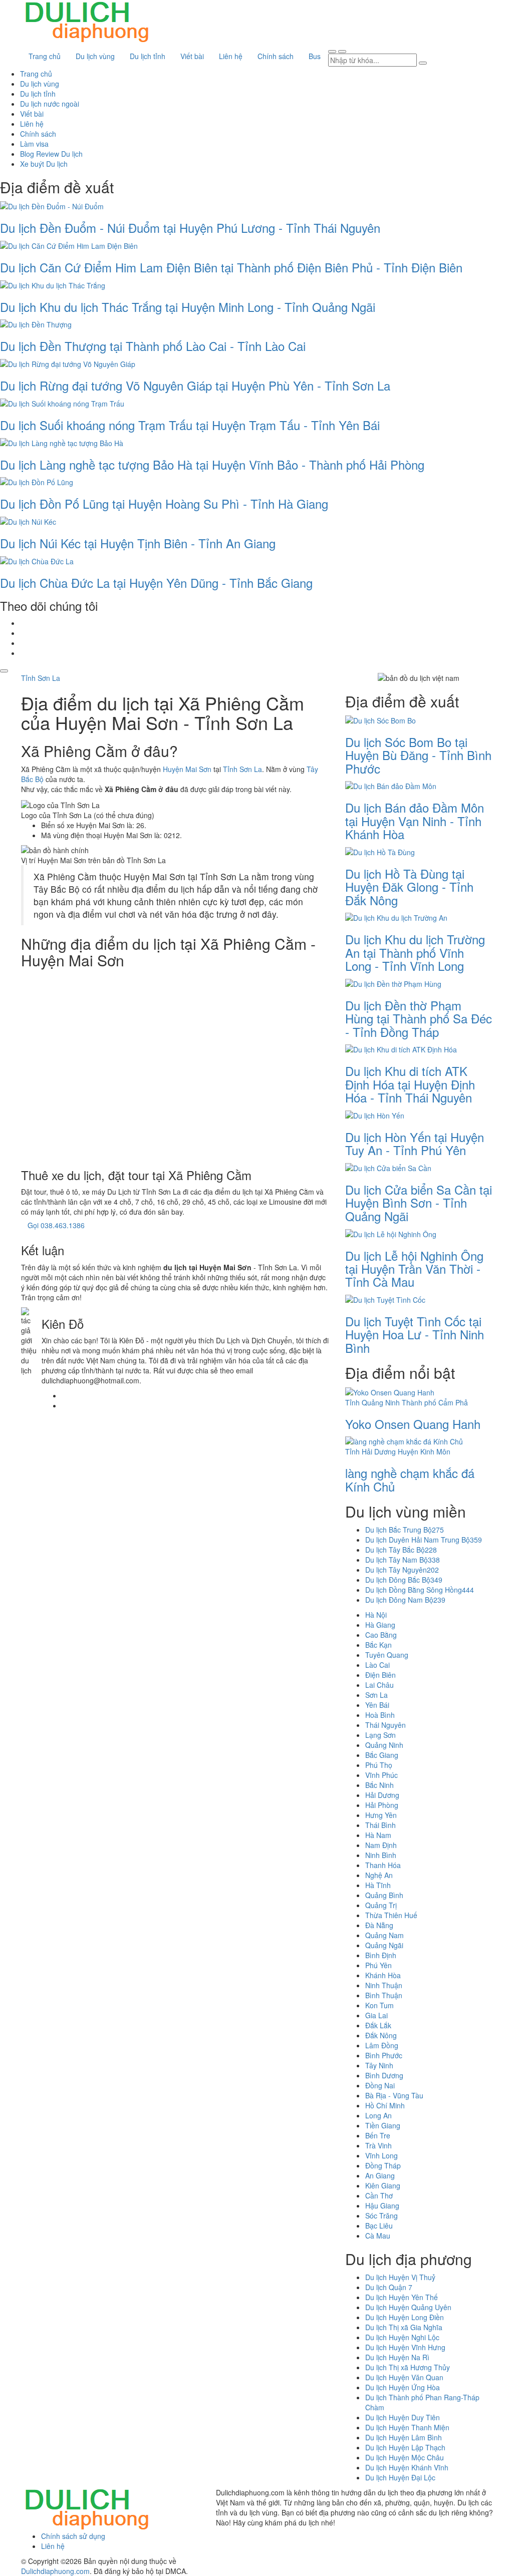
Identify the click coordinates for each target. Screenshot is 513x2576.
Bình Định (381, 1955)
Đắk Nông (381, 2035)
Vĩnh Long (381, 2155)
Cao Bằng (381, 1635)
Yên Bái (377, 1705)
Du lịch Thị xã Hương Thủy (408, 2367)
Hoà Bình (380, 1715)
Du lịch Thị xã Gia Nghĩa (404, 2327)
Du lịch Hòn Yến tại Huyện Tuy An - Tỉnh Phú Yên (415, 1143)
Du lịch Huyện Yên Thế (402, 2297)
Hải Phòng (382, 1805)
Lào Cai (377, 1665)
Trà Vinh (378, 2145)
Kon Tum (379, 2005)
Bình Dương (384, 2075)
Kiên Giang (383, 2185)
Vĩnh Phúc (381, 1775)
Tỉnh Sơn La (41, 678)
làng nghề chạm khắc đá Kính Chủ (410, 1479)
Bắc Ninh (379, 1785)
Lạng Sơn (380, 1735)
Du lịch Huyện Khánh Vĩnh (407, 2467)
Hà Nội (376, 1615)
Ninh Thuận (384, 1985)
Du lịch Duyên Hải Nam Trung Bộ (424, 1540)
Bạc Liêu (379, 2226)
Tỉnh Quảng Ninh (372, 1402)
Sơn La (376, 1695)
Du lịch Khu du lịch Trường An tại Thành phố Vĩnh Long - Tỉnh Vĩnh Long (415, 952)
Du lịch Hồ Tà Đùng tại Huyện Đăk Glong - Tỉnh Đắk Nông (409, 887)
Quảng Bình (384, 1895)
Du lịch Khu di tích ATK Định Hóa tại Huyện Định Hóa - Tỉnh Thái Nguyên (410, 1084)
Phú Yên (378, 1965)
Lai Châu (379, 1685)
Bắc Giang (382, 1755)
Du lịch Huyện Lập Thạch (405, 2447)
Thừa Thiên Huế (391, 1915)
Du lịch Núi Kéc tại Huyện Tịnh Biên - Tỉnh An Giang (138, 543)
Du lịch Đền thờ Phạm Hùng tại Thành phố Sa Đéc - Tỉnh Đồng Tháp (419, 1018)
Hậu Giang (382, 2205)
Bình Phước (384, 2055)
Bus (315, 56)
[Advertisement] (176, 1066)
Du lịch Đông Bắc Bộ (404, 1580)
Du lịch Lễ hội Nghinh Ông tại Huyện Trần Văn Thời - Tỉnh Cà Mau (414, 1269)
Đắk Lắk (378, 2025)
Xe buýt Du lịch (44, 164)
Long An (378, 2115)
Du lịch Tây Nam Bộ (403, 1560)
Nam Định (381, 1845)
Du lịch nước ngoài (50, 104)
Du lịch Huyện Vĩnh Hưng (405, 2347)
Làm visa (34, 144)
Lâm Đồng (382, 2045)
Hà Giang (380, 1625)
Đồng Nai (380, 2085)
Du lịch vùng (95, 56)
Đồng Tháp (383, 2165)
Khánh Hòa (383, 1975)
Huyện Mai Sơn (187, 769)
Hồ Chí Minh (385, 2105)
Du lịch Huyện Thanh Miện (407, 2427)
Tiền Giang (383, 2125)
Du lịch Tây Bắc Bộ (401, 1550)
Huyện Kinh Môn (424, 1451)
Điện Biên (380, 1675)
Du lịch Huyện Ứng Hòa (403, 2387)
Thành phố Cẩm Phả (435, 1402)
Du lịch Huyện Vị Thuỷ (400, 2277)
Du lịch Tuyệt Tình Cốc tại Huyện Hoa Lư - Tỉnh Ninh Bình (415, 1334)
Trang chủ (45, 56)
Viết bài (192, 56)
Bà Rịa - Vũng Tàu (394, 2095)
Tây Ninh (379, 2065)
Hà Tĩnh (378, 1885)
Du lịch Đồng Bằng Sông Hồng (420, 1590)
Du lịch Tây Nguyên (402, 1570)
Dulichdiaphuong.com (55, 2571)
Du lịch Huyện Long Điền (405, 2317)
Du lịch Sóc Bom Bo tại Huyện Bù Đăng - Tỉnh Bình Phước (418, 755)
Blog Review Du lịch (51, 154)
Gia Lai (376, 2015)
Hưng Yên (381, 1815)
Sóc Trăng (381, 2216)
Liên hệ (231, 56)
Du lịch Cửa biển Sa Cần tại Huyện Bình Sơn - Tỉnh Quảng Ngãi (419, 1203)
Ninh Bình (381, 1855)
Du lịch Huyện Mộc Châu (405, 2457)
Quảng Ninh (384, 1745)
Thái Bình (380, 1825)
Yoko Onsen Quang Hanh (413, 1424)
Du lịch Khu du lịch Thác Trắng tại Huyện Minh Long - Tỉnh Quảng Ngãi (188, 307)
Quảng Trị (381, 1905)
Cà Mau (378, 2236)
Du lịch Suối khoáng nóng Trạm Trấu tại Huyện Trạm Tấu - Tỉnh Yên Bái (190, 425)
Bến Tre (378, 2135)
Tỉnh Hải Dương (370, 1451)
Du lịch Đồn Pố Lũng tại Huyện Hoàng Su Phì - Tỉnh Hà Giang (164, 503)
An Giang (380, 2175)
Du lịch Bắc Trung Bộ (405, 1530)
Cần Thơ (379, 2195)
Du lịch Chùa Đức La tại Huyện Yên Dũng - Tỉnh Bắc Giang (156, 583)
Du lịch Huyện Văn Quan (404, 2377)
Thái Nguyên (386, 1725)
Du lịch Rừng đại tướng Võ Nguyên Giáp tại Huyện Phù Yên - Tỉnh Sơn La (195, 385)
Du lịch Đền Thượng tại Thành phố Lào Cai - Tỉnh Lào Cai (153, 346)
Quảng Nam (384, 1935)
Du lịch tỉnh (148, 56)
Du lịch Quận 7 (389, 2287)
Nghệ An (379, 1875)
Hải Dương (382, 1795)
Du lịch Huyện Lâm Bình (404, 2437)
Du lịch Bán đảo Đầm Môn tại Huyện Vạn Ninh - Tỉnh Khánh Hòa (415, 821)
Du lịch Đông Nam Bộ (405, 1600)
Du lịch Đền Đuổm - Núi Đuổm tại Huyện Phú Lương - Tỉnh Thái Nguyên (190, 228)
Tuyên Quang (387, 1655)
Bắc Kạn (378, 1645)
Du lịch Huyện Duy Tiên (403, 2417)
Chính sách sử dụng (73, 2536)
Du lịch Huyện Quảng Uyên (408, 2307)
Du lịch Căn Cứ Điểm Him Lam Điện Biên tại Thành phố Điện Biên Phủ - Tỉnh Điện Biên (231, 267)
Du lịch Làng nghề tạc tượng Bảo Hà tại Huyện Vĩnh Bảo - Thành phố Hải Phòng (212, 464)
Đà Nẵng (379, 1925)
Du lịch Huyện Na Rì (397, 2357)
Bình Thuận (384, 1995)
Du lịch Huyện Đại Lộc (400, 2477)
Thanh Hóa (383, 1865)
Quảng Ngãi (384, 1945)
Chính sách (276, 56)
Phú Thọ (379, 1765)
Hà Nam (378, 1835)
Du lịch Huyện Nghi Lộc (402, 2337)
